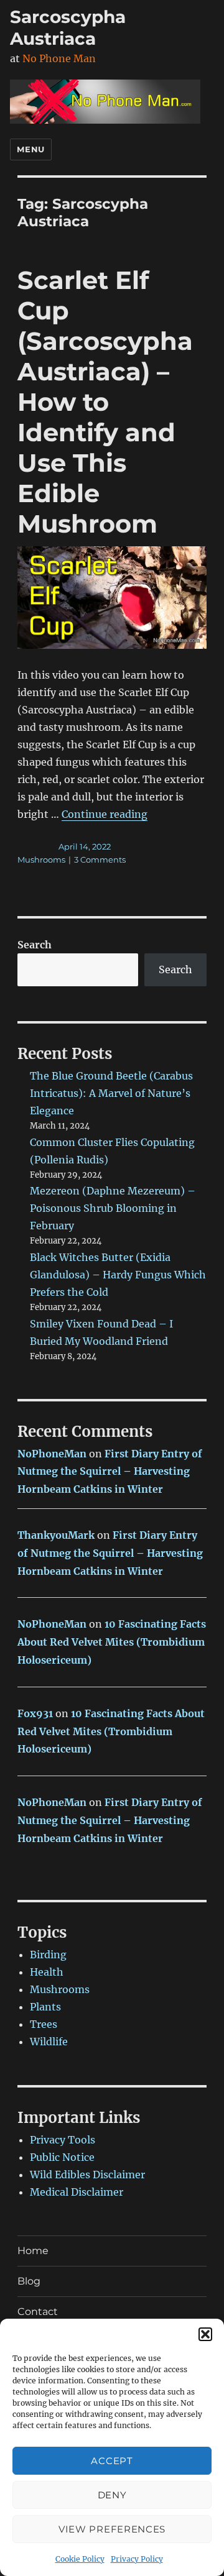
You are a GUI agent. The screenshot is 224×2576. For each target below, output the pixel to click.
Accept (112, 2461)
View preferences (112, 2529)
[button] (205, 2334)
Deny (112, 2495)
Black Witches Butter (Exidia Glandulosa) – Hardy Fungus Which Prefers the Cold (118, 1275)
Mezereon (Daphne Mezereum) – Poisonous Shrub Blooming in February (113, 1208)
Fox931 (35, 1713)
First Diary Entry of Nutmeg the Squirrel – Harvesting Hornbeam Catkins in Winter (110, 1472)
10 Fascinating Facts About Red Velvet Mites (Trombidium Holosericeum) (112, 1642)
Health (47, 1972)
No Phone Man (59, 58)
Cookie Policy (80, 2559)
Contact (38, 2312)
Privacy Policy (137, 2559)
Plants (45, 2007)
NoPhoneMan (52, 1454)
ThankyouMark (56, 1535)
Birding (48, 1955)
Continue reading (105, 814)
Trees (44, 2024)
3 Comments (100, 859)
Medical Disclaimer (77, 2192)
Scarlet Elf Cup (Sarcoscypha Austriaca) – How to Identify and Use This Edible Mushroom (105, 402)
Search (35, 945)
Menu (30, 149)
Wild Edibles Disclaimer (87, 2175)
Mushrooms (41, 859)
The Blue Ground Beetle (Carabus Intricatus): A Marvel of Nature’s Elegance (111, 1093)
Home (33, 2251)
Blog (29, 2281)
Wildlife (49, 2042)
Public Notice (62, 2157)
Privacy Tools (63, 2140)
